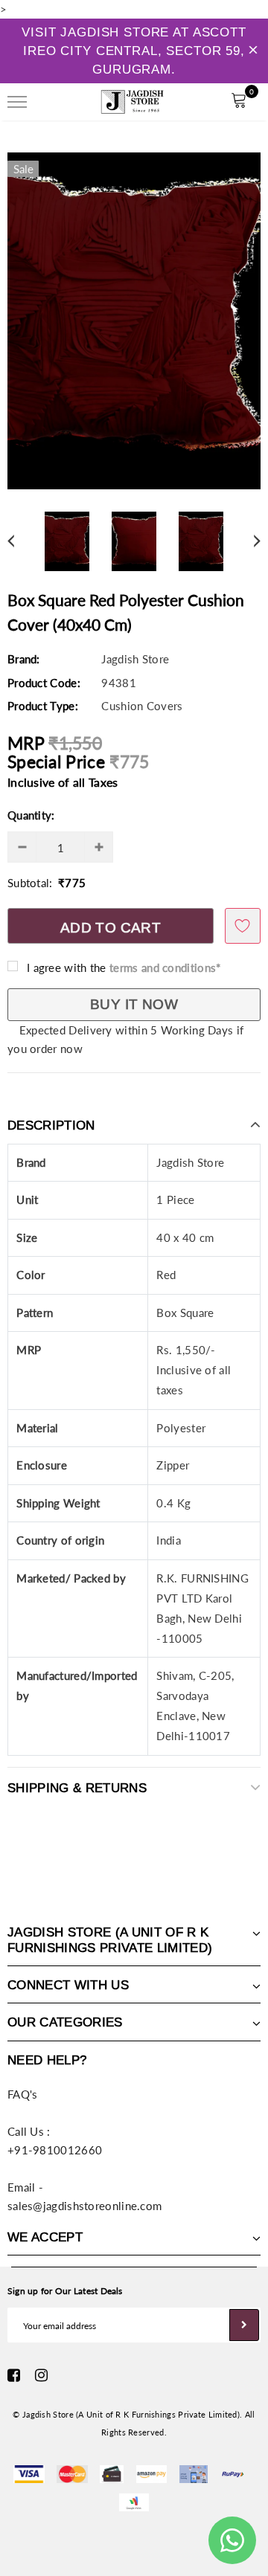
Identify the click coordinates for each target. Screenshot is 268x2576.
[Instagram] (41, 2375)
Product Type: (43, 706)
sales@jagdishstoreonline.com (84, 2206)
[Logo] (132, 100)
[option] (134, 321)
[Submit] (244, 2325)
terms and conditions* (165, 967)
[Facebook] (14, 2375)
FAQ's (23, 2094)
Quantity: (31, 815)
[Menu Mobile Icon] (17, 102)
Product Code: (44, 683)
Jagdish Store (135, 659)
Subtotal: (30, 883)
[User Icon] (205, 102)
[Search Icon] (59, 102)
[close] (253, 51)
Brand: (24, 659)
